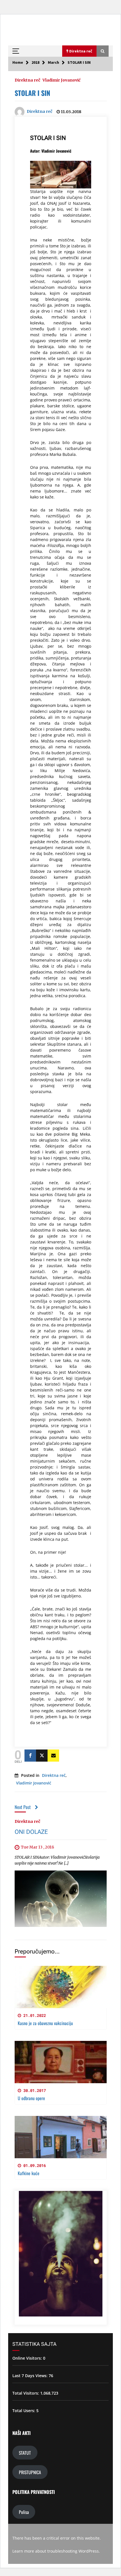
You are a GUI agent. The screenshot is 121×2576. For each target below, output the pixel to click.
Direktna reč (27, 80)
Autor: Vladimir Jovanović (51, 151)
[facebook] (30, 1756)
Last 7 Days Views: (31, 2376)
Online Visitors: (28, 2358)
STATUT (25, 2453)
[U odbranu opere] (61, 2062)
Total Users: (24, 2411)
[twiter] (42, 1756)
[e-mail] (53, 1756)
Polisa (24, 2512)
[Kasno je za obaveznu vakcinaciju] (61, 1987)
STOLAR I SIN (32, 93)
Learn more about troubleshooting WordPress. (56, 2551)
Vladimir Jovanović (61, 80)
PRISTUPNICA (30, 2472)
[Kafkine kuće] (61, 2137)
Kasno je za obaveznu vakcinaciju (45, 2023)
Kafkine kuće (29, 2173)
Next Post (23, 1807)
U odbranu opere (31, 2098)
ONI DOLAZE (31, 1832)
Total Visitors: (26, 2393)
